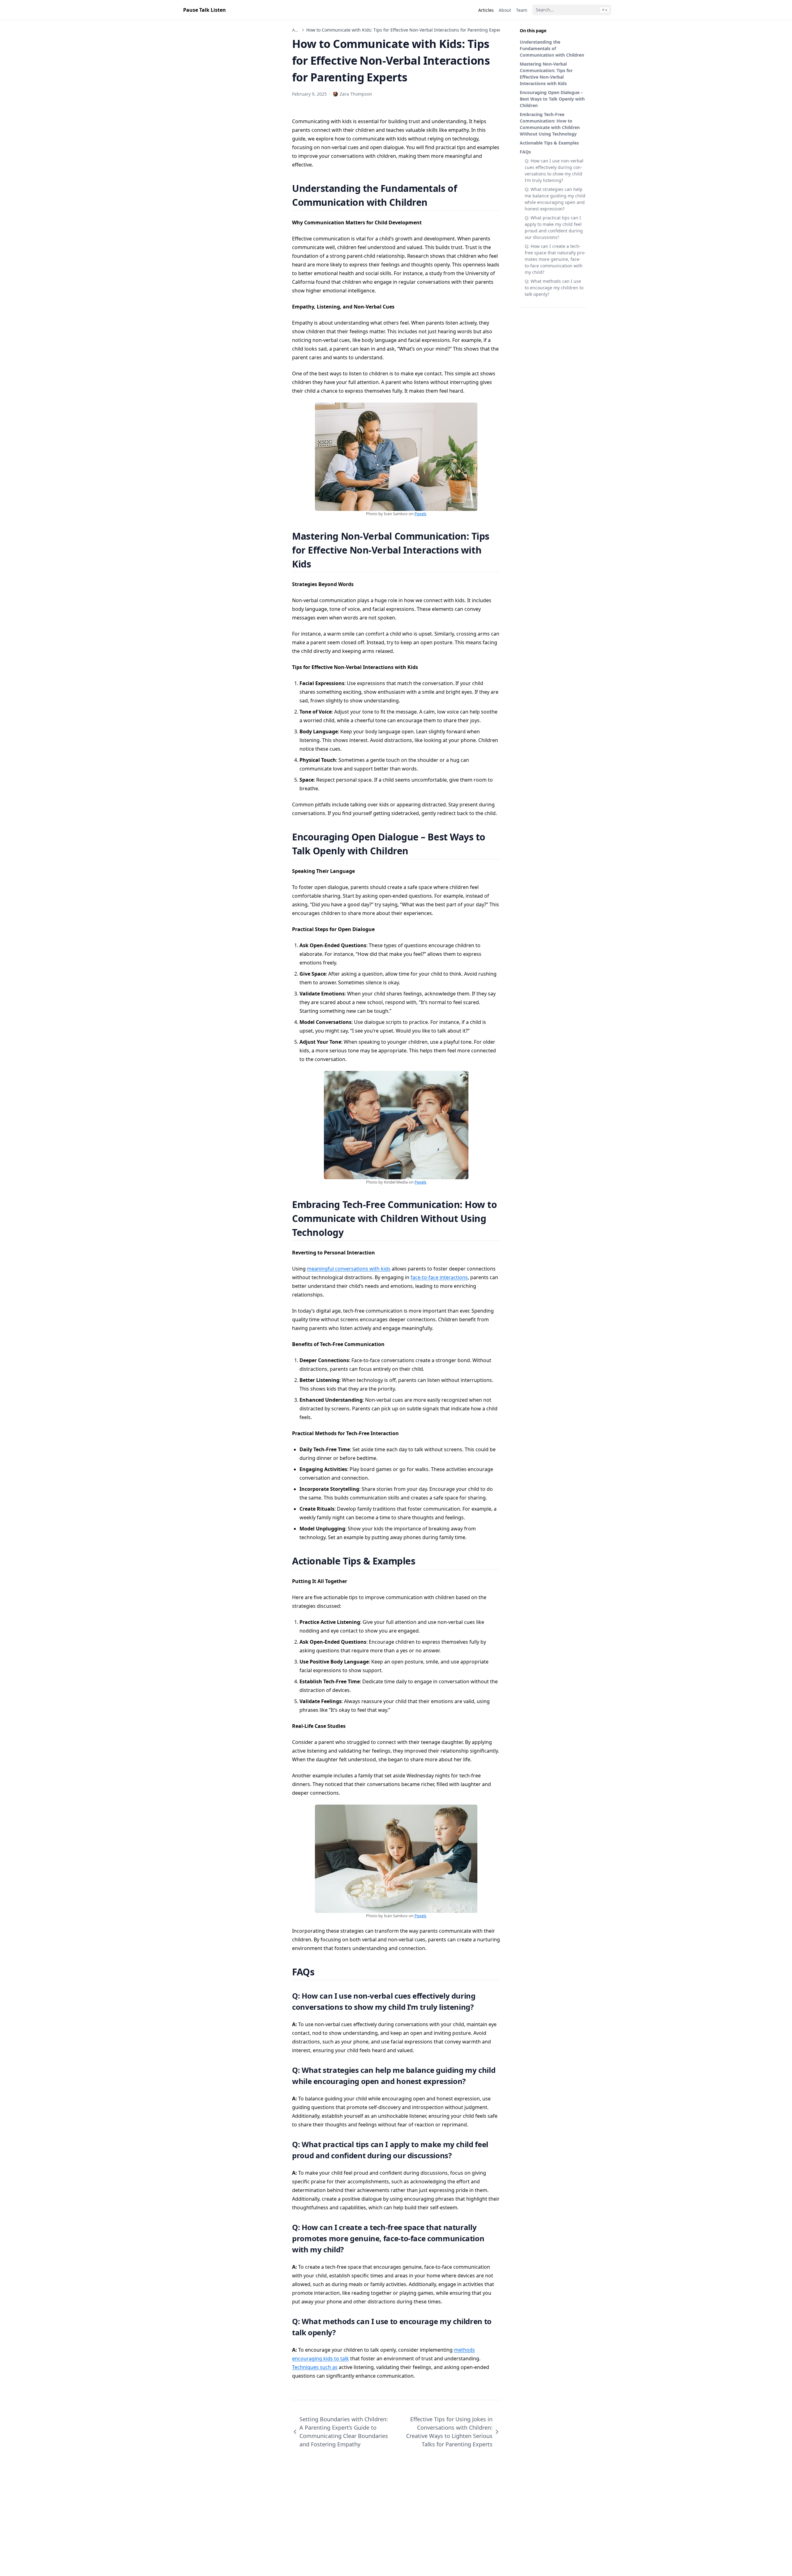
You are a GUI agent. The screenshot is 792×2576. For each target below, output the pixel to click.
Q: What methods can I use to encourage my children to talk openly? (554, 288)
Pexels (420, 514)
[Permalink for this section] (435, 202)
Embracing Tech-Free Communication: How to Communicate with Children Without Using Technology (550, 124)
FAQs (525, 152)
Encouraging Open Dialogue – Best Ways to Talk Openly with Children (552, 99)
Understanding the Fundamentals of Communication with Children (552, 48)
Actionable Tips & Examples (549, 143)
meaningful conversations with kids (349, 1269)
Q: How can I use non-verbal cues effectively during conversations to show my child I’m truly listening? (554, 170)
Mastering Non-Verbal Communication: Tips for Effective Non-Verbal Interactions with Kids (546, 74)
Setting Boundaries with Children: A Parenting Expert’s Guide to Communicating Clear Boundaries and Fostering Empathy (344, 2432)
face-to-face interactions (439, 1277)
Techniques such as (315, 2367)
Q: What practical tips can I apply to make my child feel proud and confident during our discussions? (554, 227)
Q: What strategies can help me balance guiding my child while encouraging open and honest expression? (555, 199)
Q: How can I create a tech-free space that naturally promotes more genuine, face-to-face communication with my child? (555, 259)
